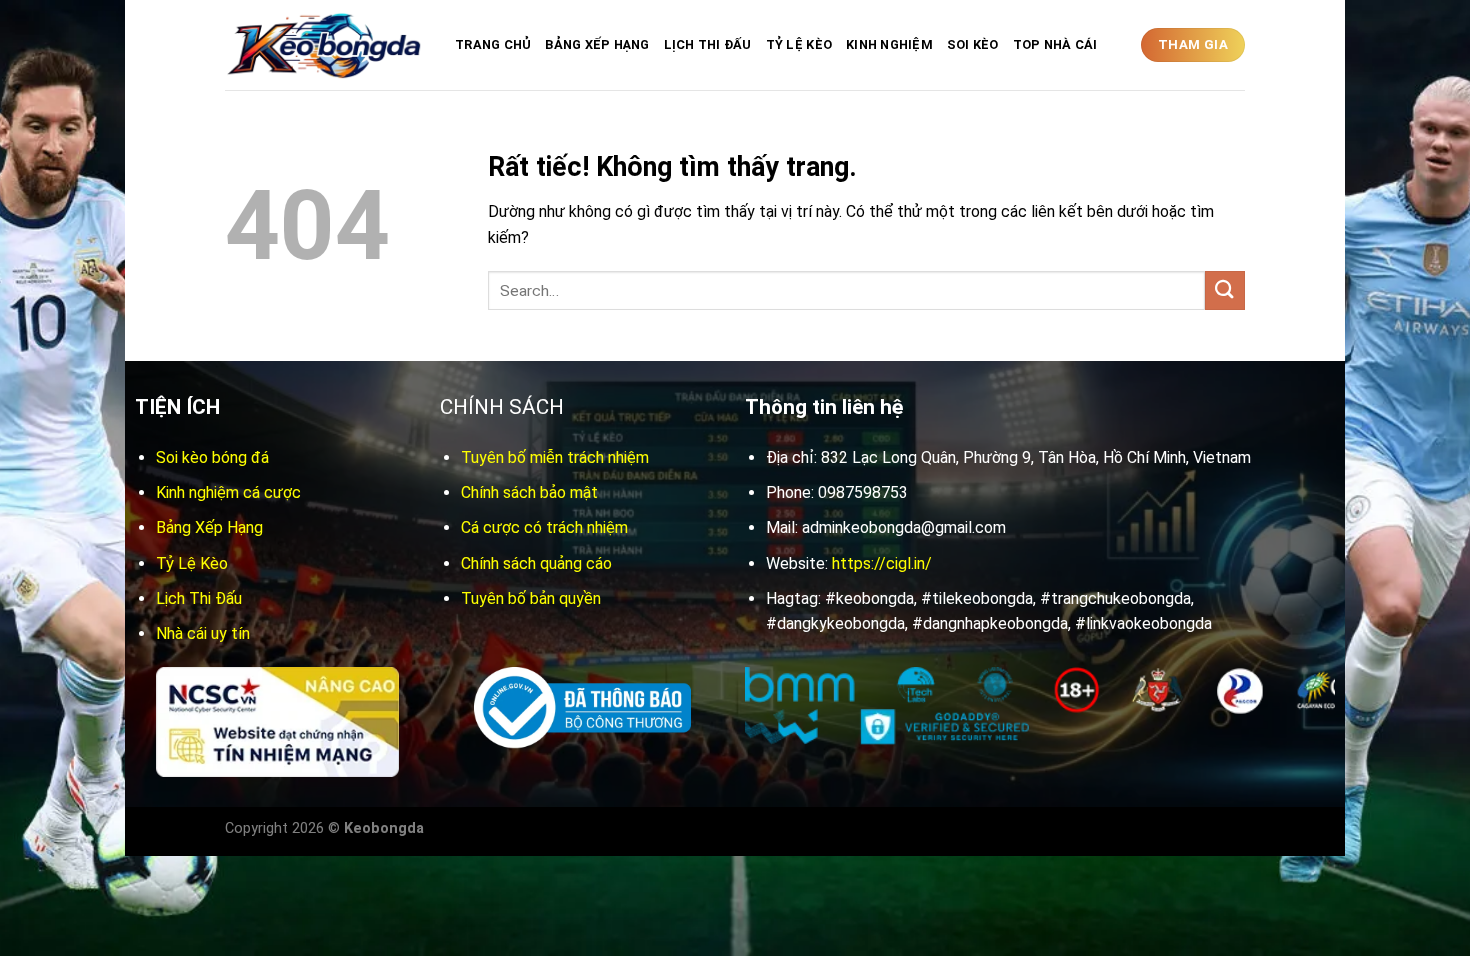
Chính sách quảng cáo (536, 563)
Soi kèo (973, 44)
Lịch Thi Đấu (708, 44)
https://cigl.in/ (882, 563)
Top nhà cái (1055, 44)
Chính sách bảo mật (529, 492)
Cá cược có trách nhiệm (544, 527)
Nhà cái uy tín (203, 633)
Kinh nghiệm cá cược (228, 492)
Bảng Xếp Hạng (597, 44)
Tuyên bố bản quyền (531, 598)
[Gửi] (1225, 290)
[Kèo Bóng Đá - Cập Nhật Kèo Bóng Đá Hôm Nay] (325, 45)
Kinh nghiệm (889, 44)
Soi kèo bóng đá (212, 457)
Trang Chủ (493, 44)
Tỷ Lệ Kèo (799, 44)
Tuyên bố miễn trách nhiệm (555, 457)
